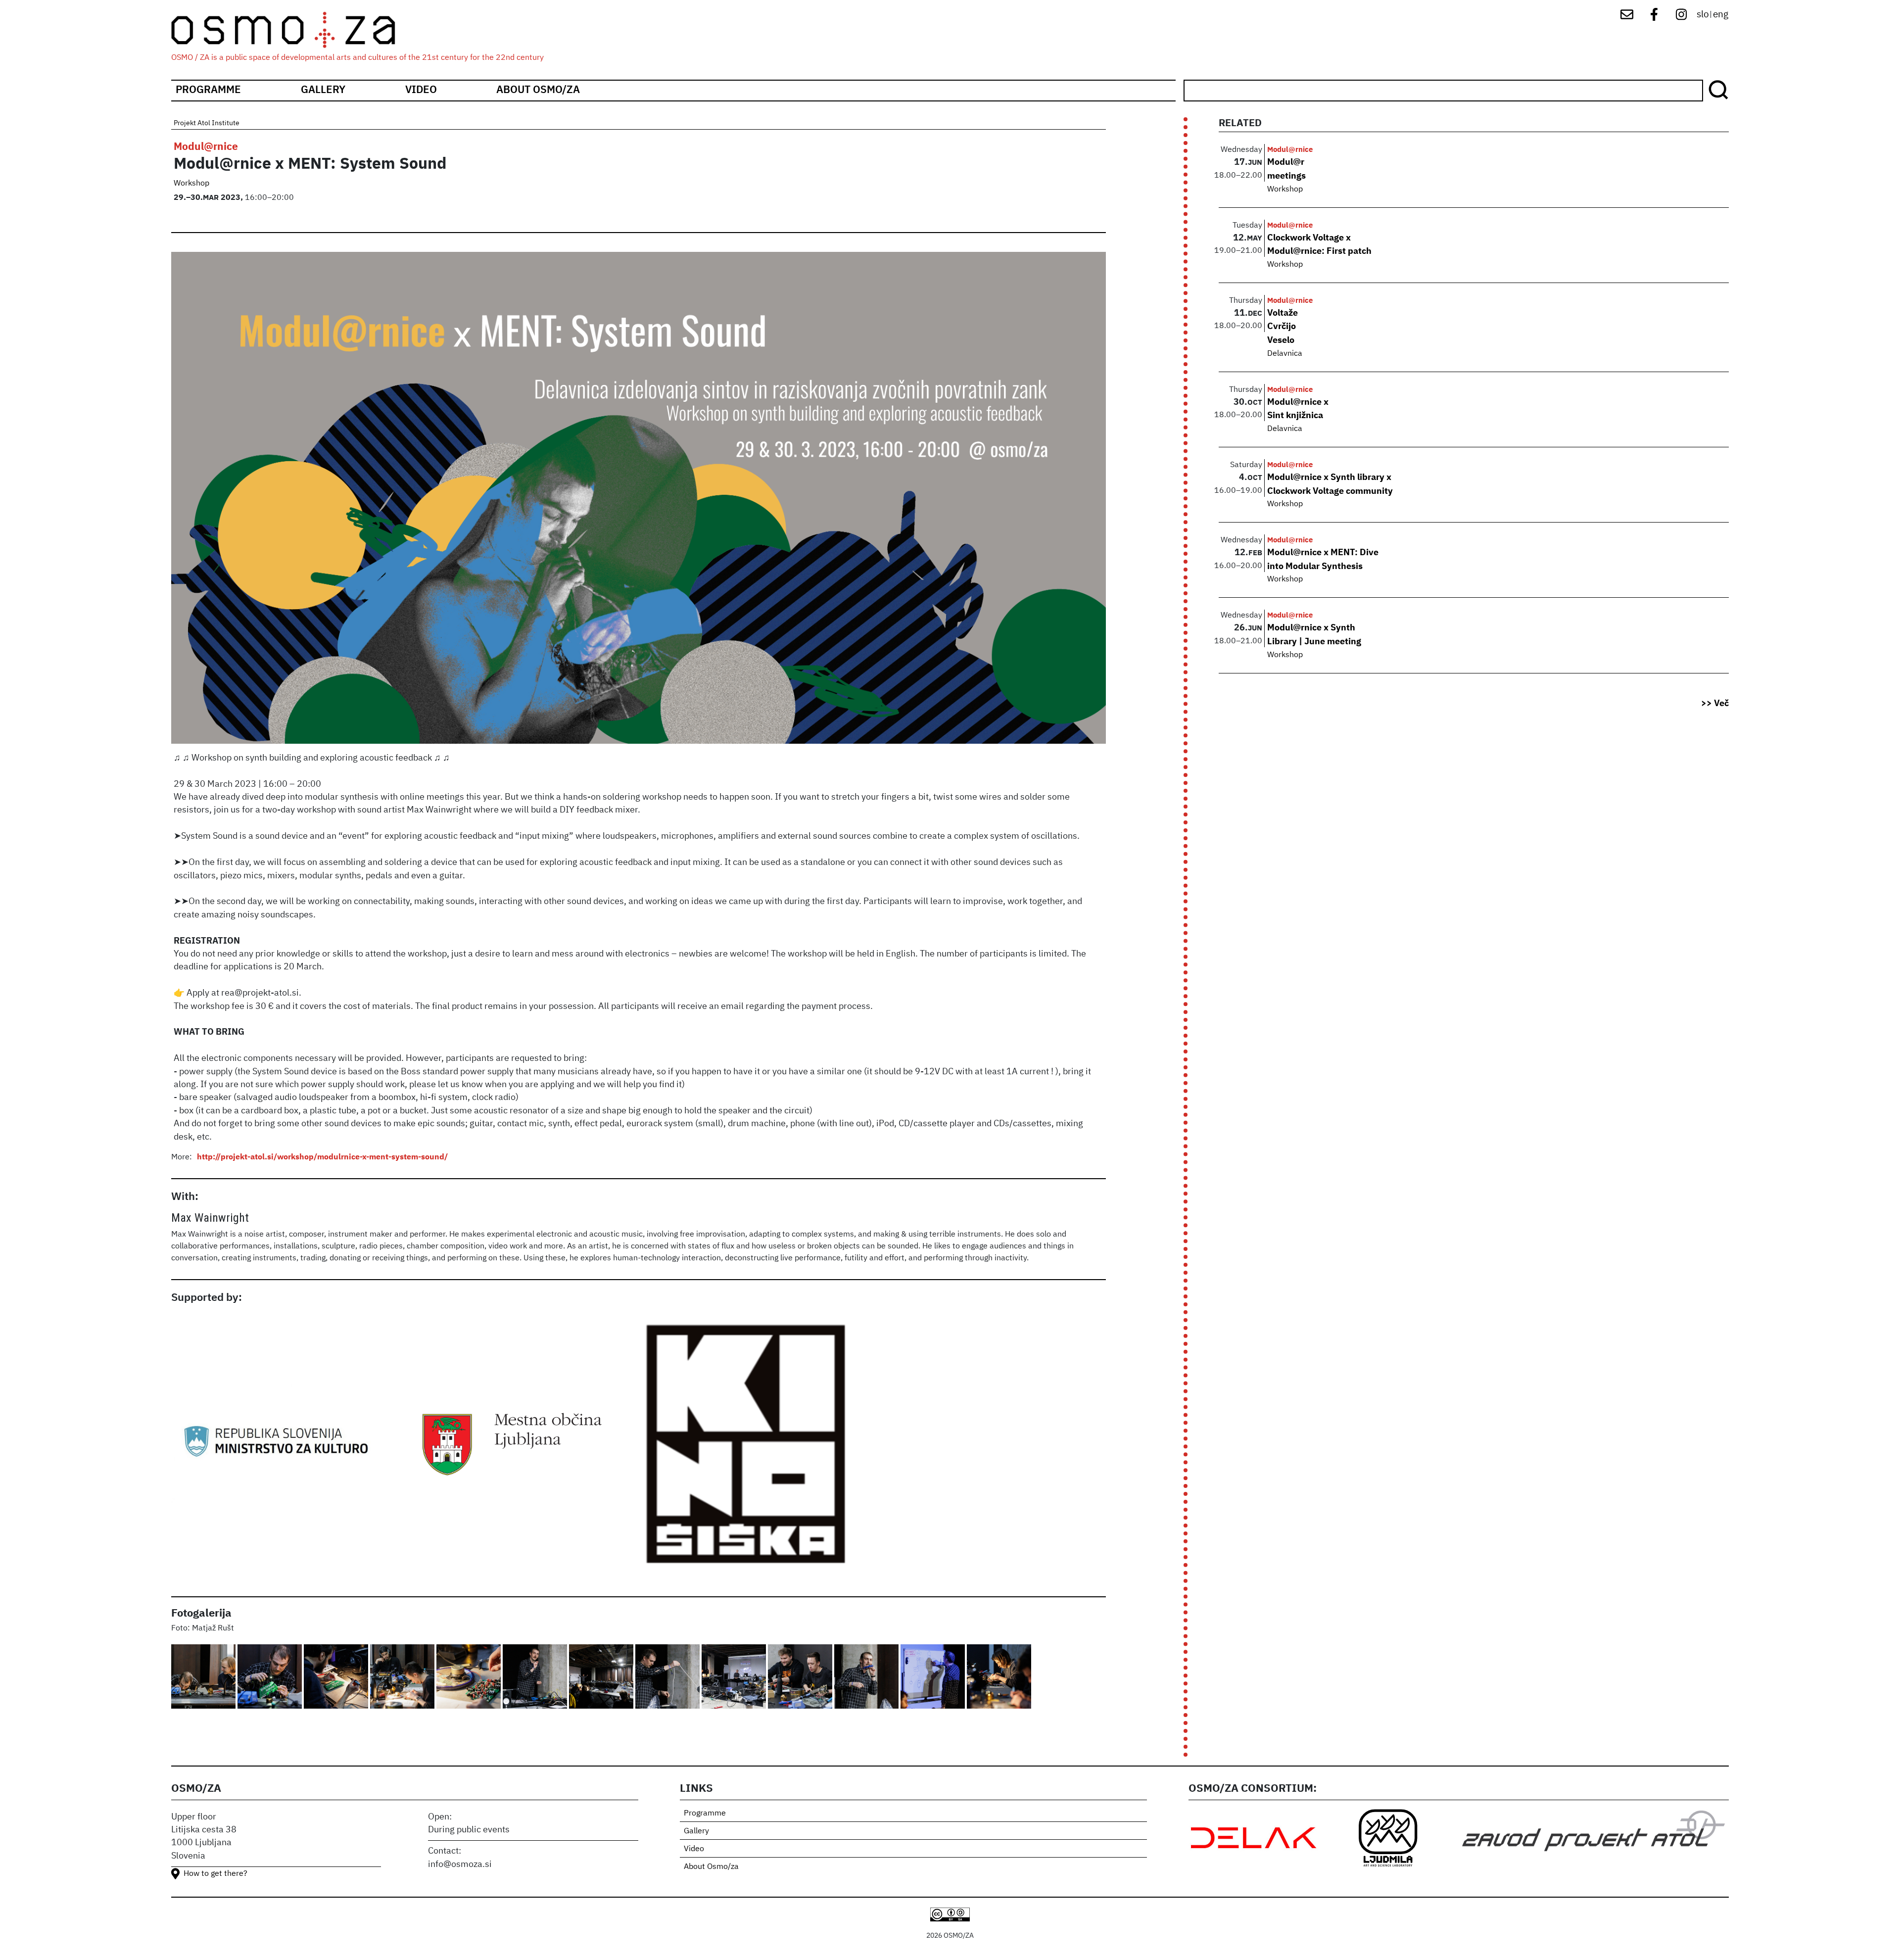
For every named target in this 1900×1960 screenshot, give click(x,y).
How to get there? (215, 1874)
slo (1703, 15)
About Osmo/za (538, 90)
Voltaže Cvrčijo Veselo (1282, 327)
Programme (208, 90)
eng (1721, 15)
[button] (204, 1678)
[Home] (292, 30)
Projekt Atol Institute (207, 123)
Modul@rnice (206, 147)
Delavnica (1285, 354)
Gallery (323, 90)
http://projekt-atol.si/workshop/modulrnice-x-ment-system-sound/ (322, 1157)
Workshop (191, 184)
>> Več (1715, 704)
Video (421, 90)
